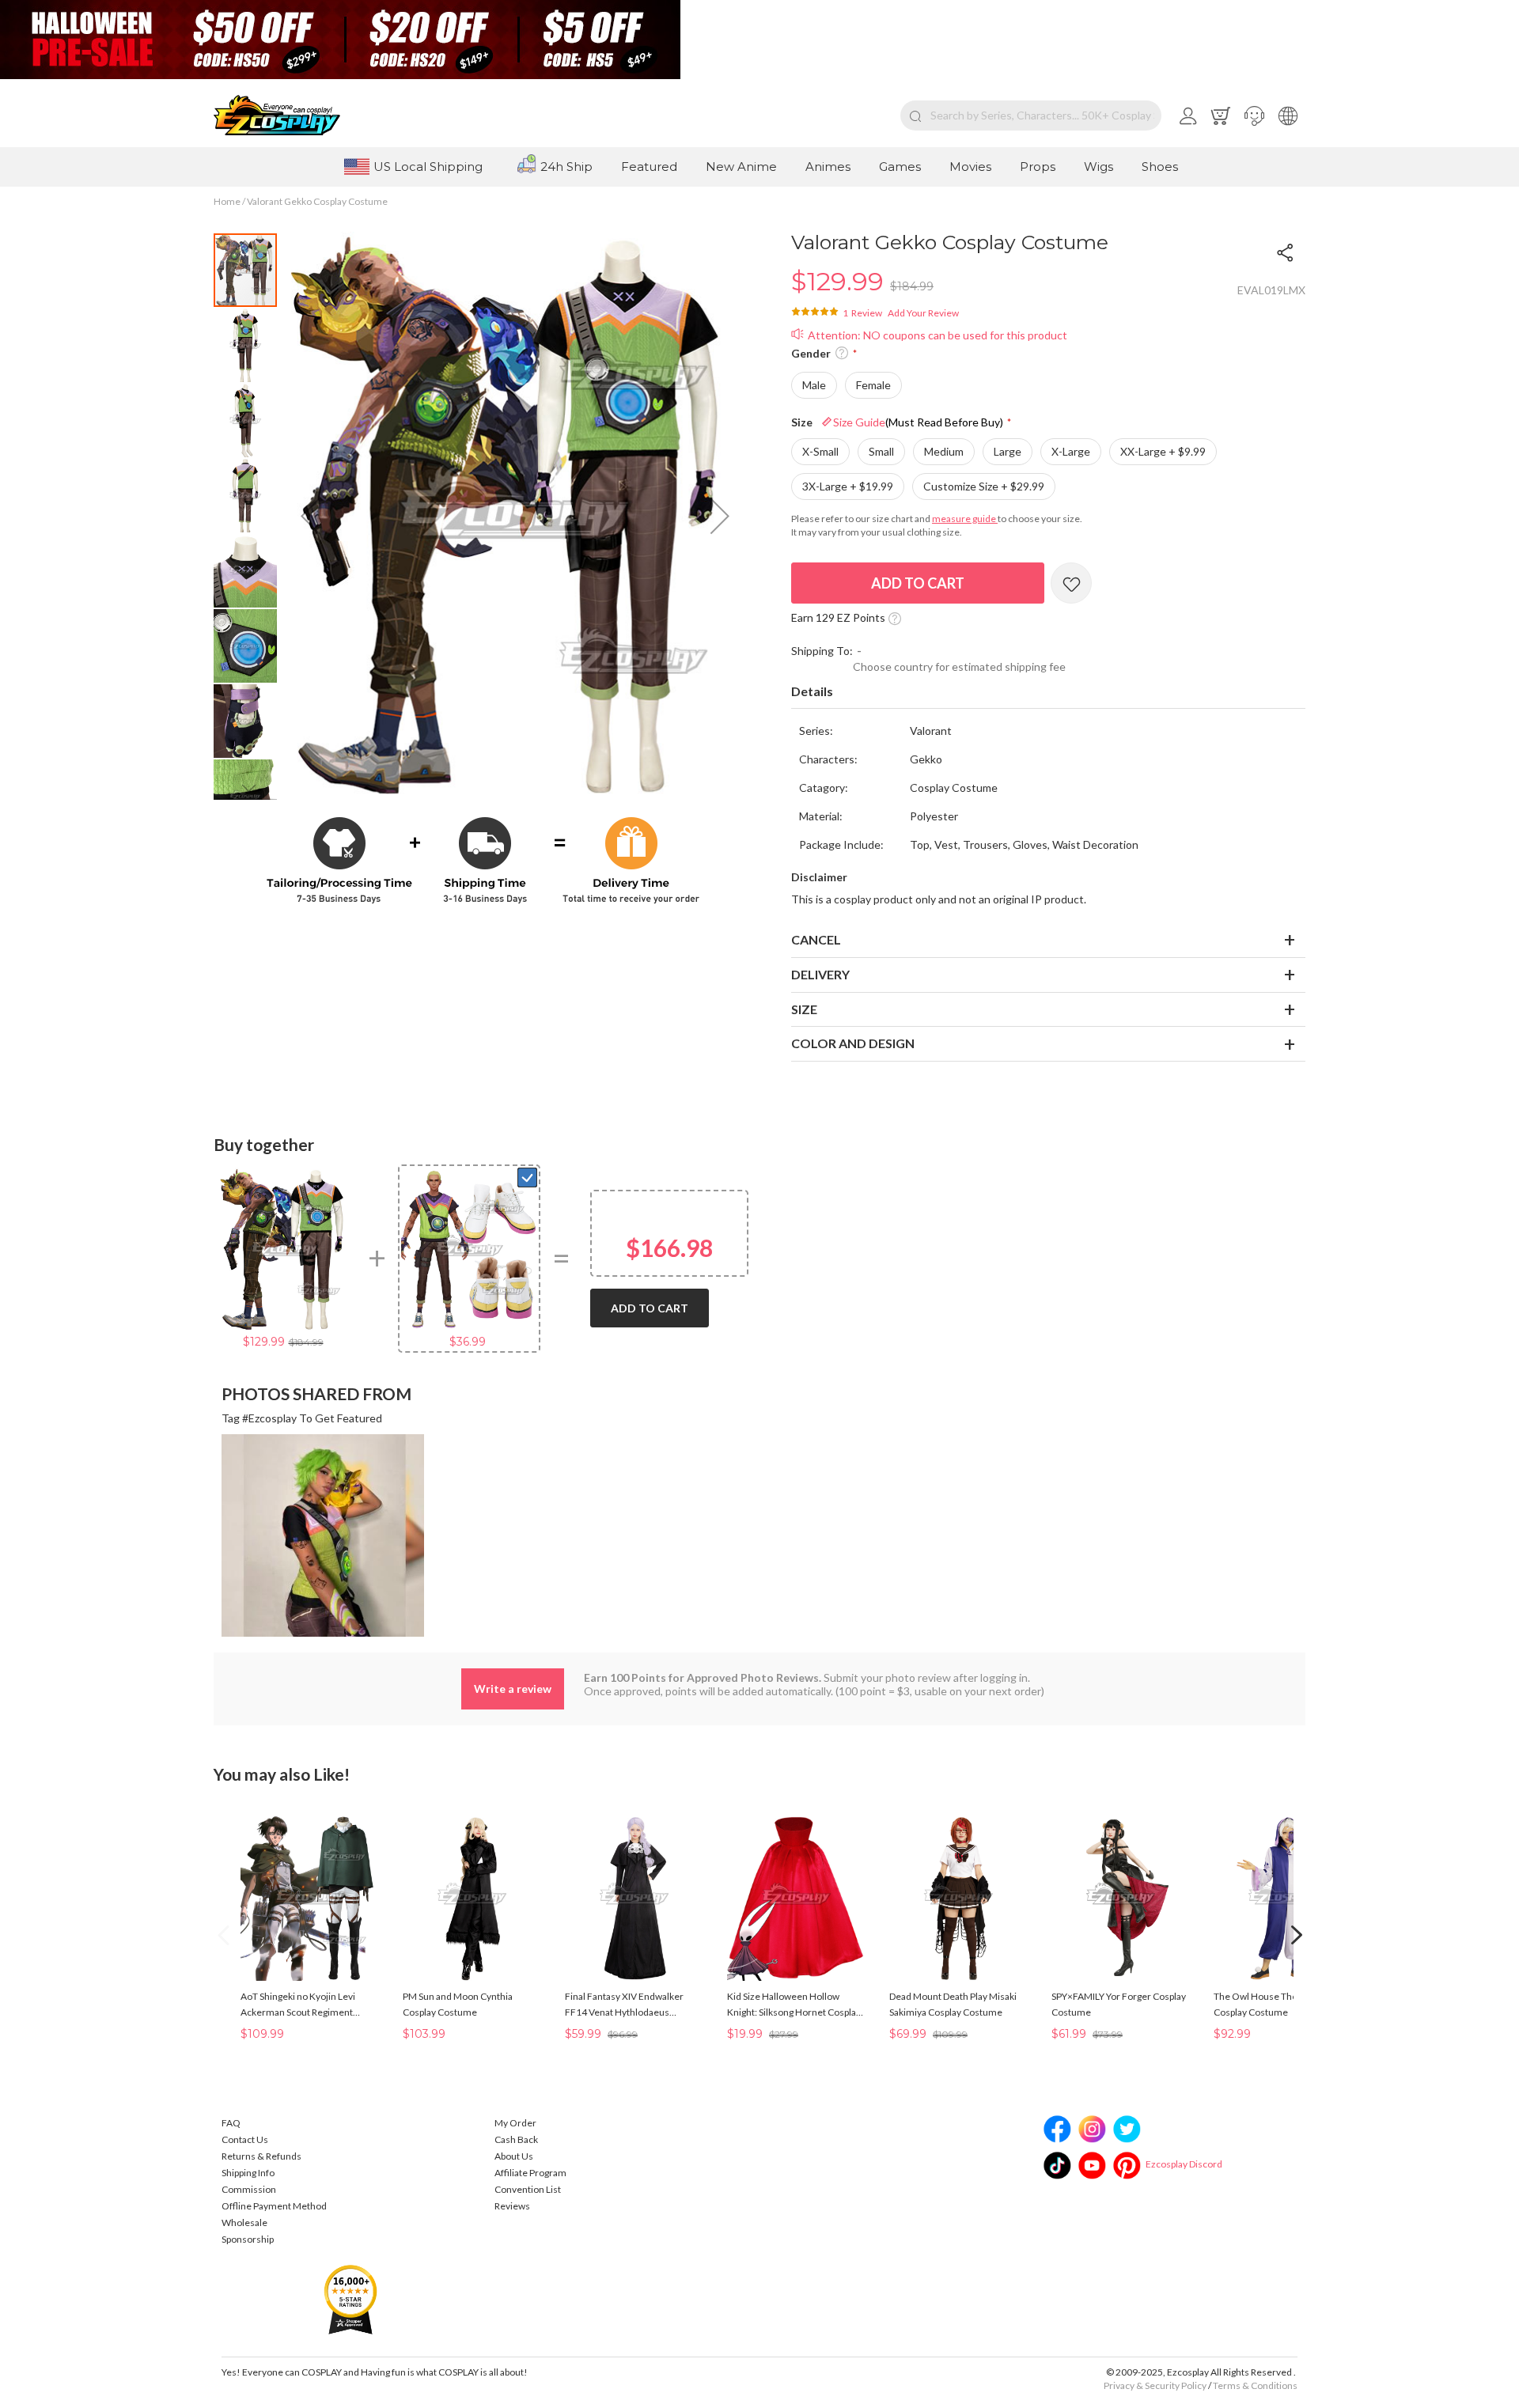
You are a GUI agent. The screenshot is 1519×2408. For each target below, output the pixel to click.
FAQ (231, 2123)
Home (227, 201)
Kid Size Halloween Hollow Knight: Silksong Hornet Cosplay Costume (794, 2005)
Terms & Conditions (1255, 2385)
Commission (249, 2189)
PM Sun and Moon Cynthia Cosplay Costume (458, 2004)
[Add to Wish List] (1071, 583)
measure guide (965, 519)
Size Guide (918, 422)
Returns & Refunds (261, 2156)
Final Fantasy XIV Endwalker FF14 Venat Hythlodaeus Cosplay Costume (624, 2005)
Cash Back (516, 2139)
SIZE (804, 1009)
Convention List (528, 2189)
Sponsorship (248, 2239)
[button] (1254, 115)
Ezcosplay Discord (1184, 2164)
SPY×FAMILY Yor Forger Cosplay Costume (1119, 2004)
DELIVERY (820, 974)
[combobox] (1031, 115)
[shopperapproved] (350, 2298)
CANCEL (816, 939)
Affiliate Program (530, 2173)
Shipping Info (248, 2173)
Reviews (512, 2206)
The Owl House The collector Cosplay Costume (1275, 2004)
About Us (514, 2156)
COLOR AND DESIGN (853, 1043)
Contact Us (245, 2139)
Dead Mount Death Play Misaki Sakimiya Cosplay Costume (953, 2004)
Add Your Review (923, 313)
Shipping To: (822, 651)
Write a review (513, 1689)
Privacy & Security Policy (1155, 2385)
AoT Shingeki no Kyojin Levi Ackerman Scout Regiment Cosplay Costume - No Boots (301, 2005)
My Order (515, 2123)
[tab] (1048, 692)
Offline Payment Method (274, 2206)
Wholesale (244, 2222)
